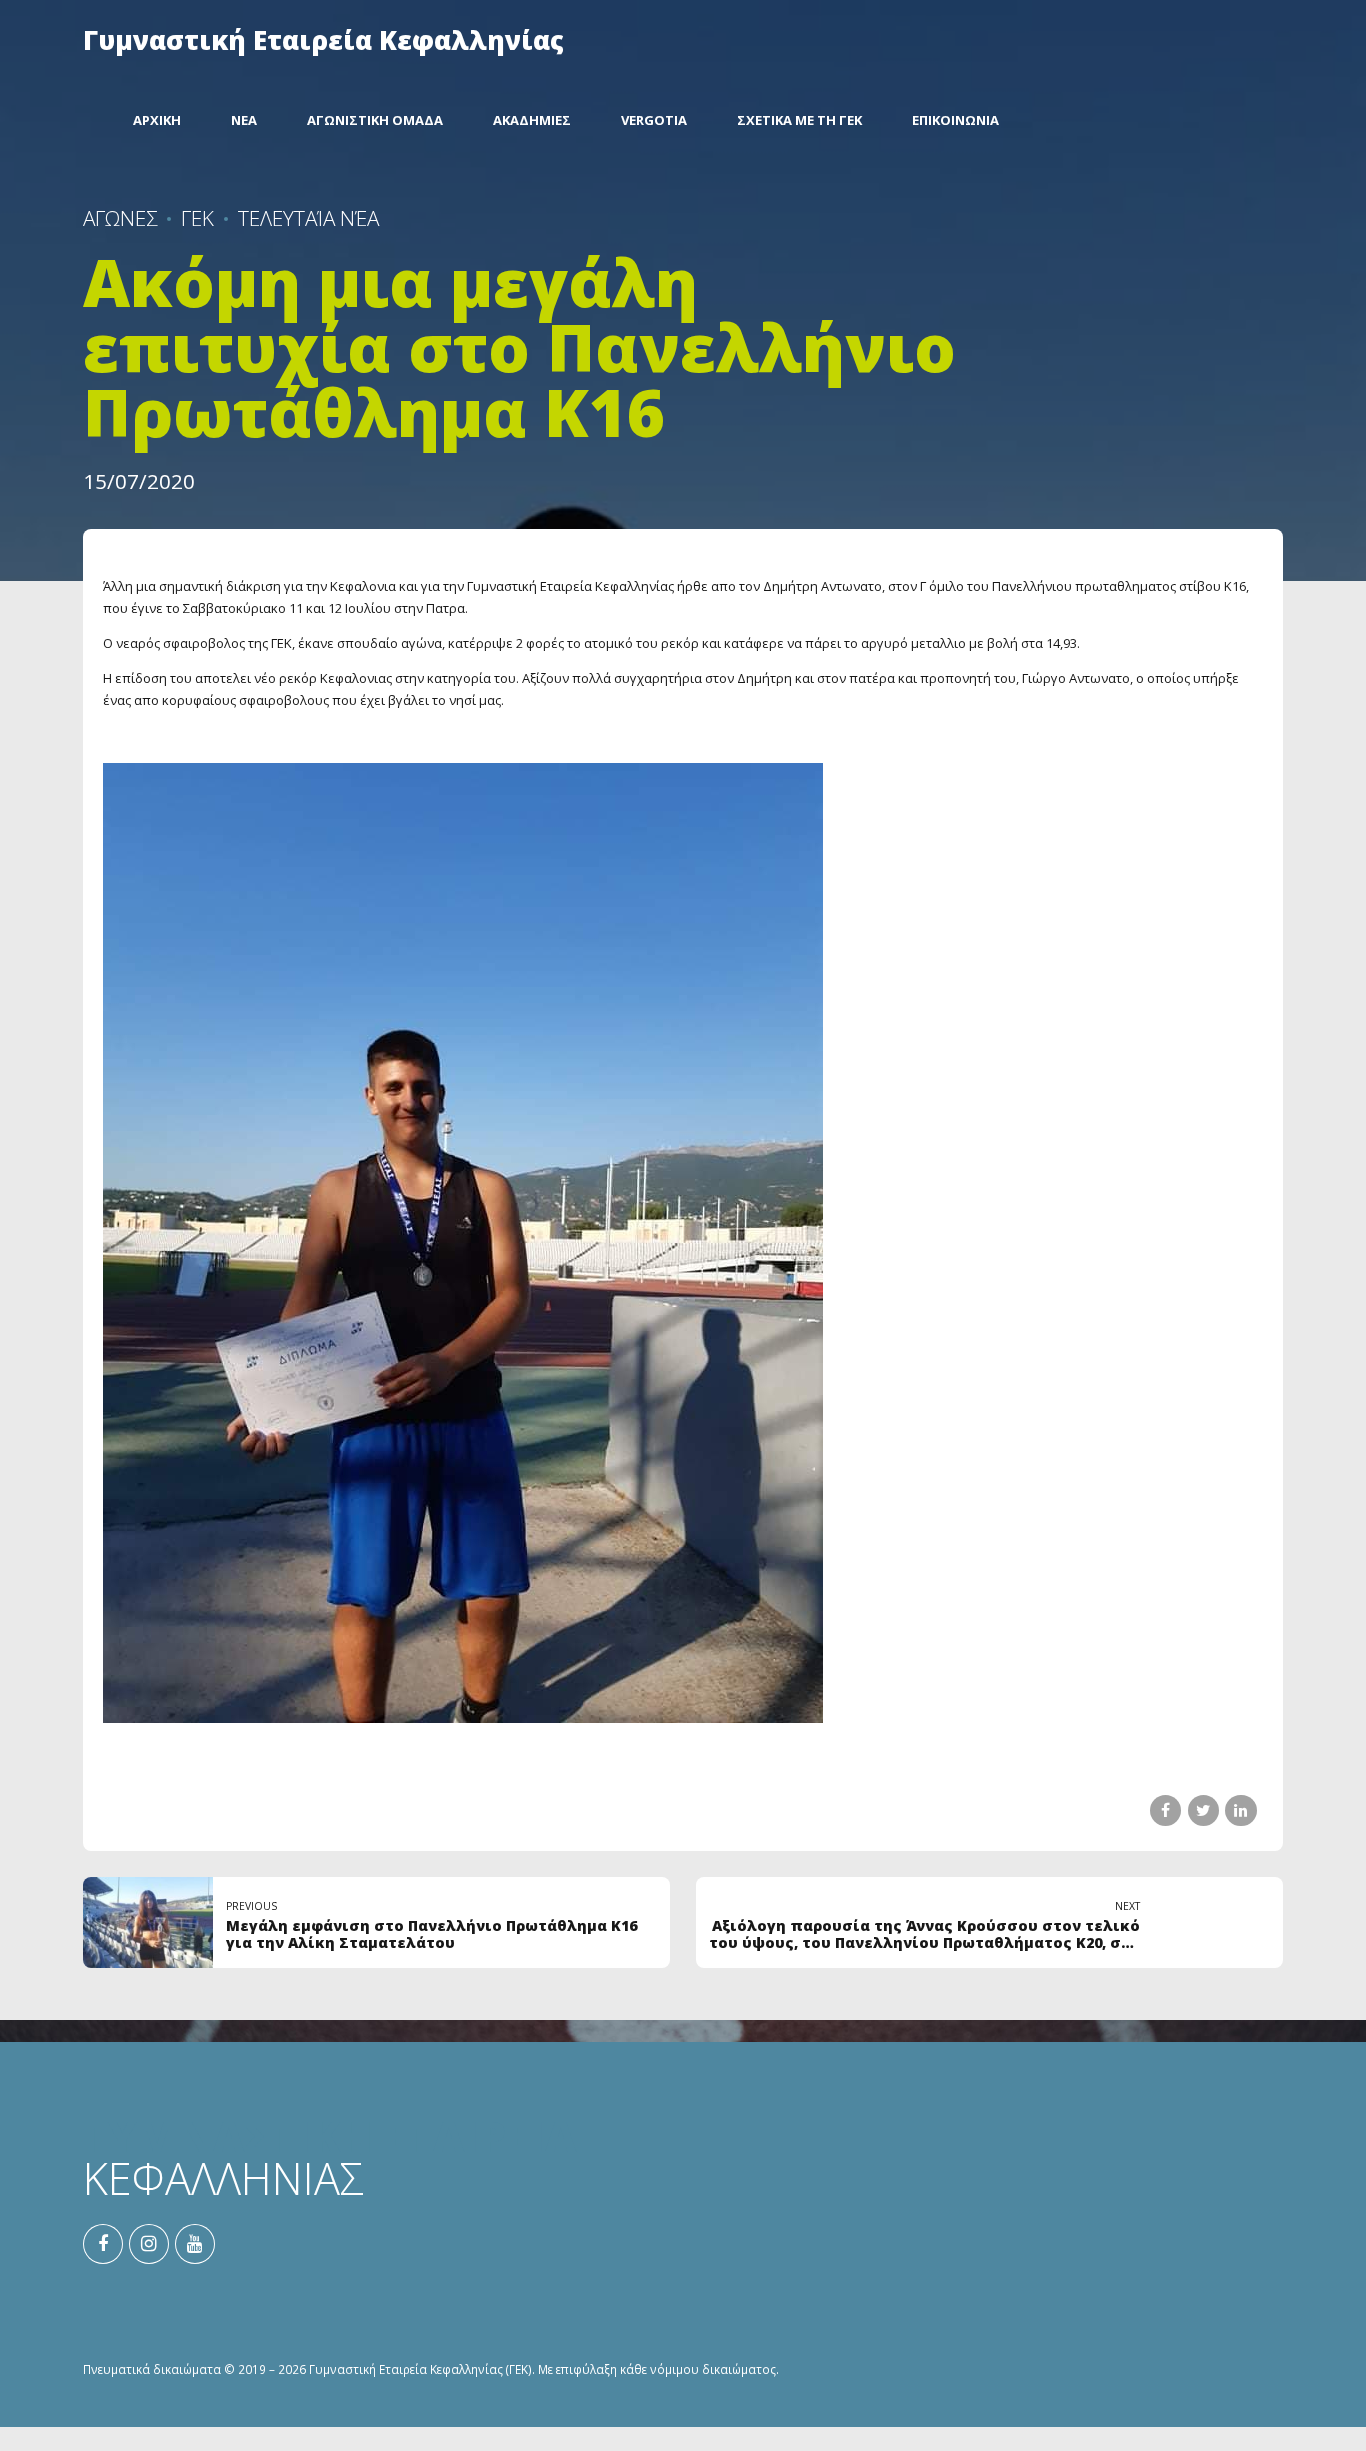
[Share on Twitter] (1203, 1810)
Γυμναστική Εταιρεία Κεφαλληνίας (323, 40)
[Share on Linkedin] (1240, 1810)
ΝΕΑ (244, 120)
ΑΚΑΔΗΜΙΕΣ (532, 120)
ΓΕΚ (197, 218)
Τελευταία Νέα (308, 218)
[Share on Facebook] (1165, 1810)
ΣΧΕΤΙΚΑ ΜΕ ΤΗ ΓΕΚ (799, 120)
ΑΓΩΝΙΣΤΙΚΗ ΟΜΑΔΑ (375, 120)
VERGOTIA (654, 120)
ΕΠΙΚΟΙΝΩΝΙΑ (955, 120)
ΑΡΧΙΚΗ (157, 120)
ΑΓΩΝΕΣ (120, 218)
